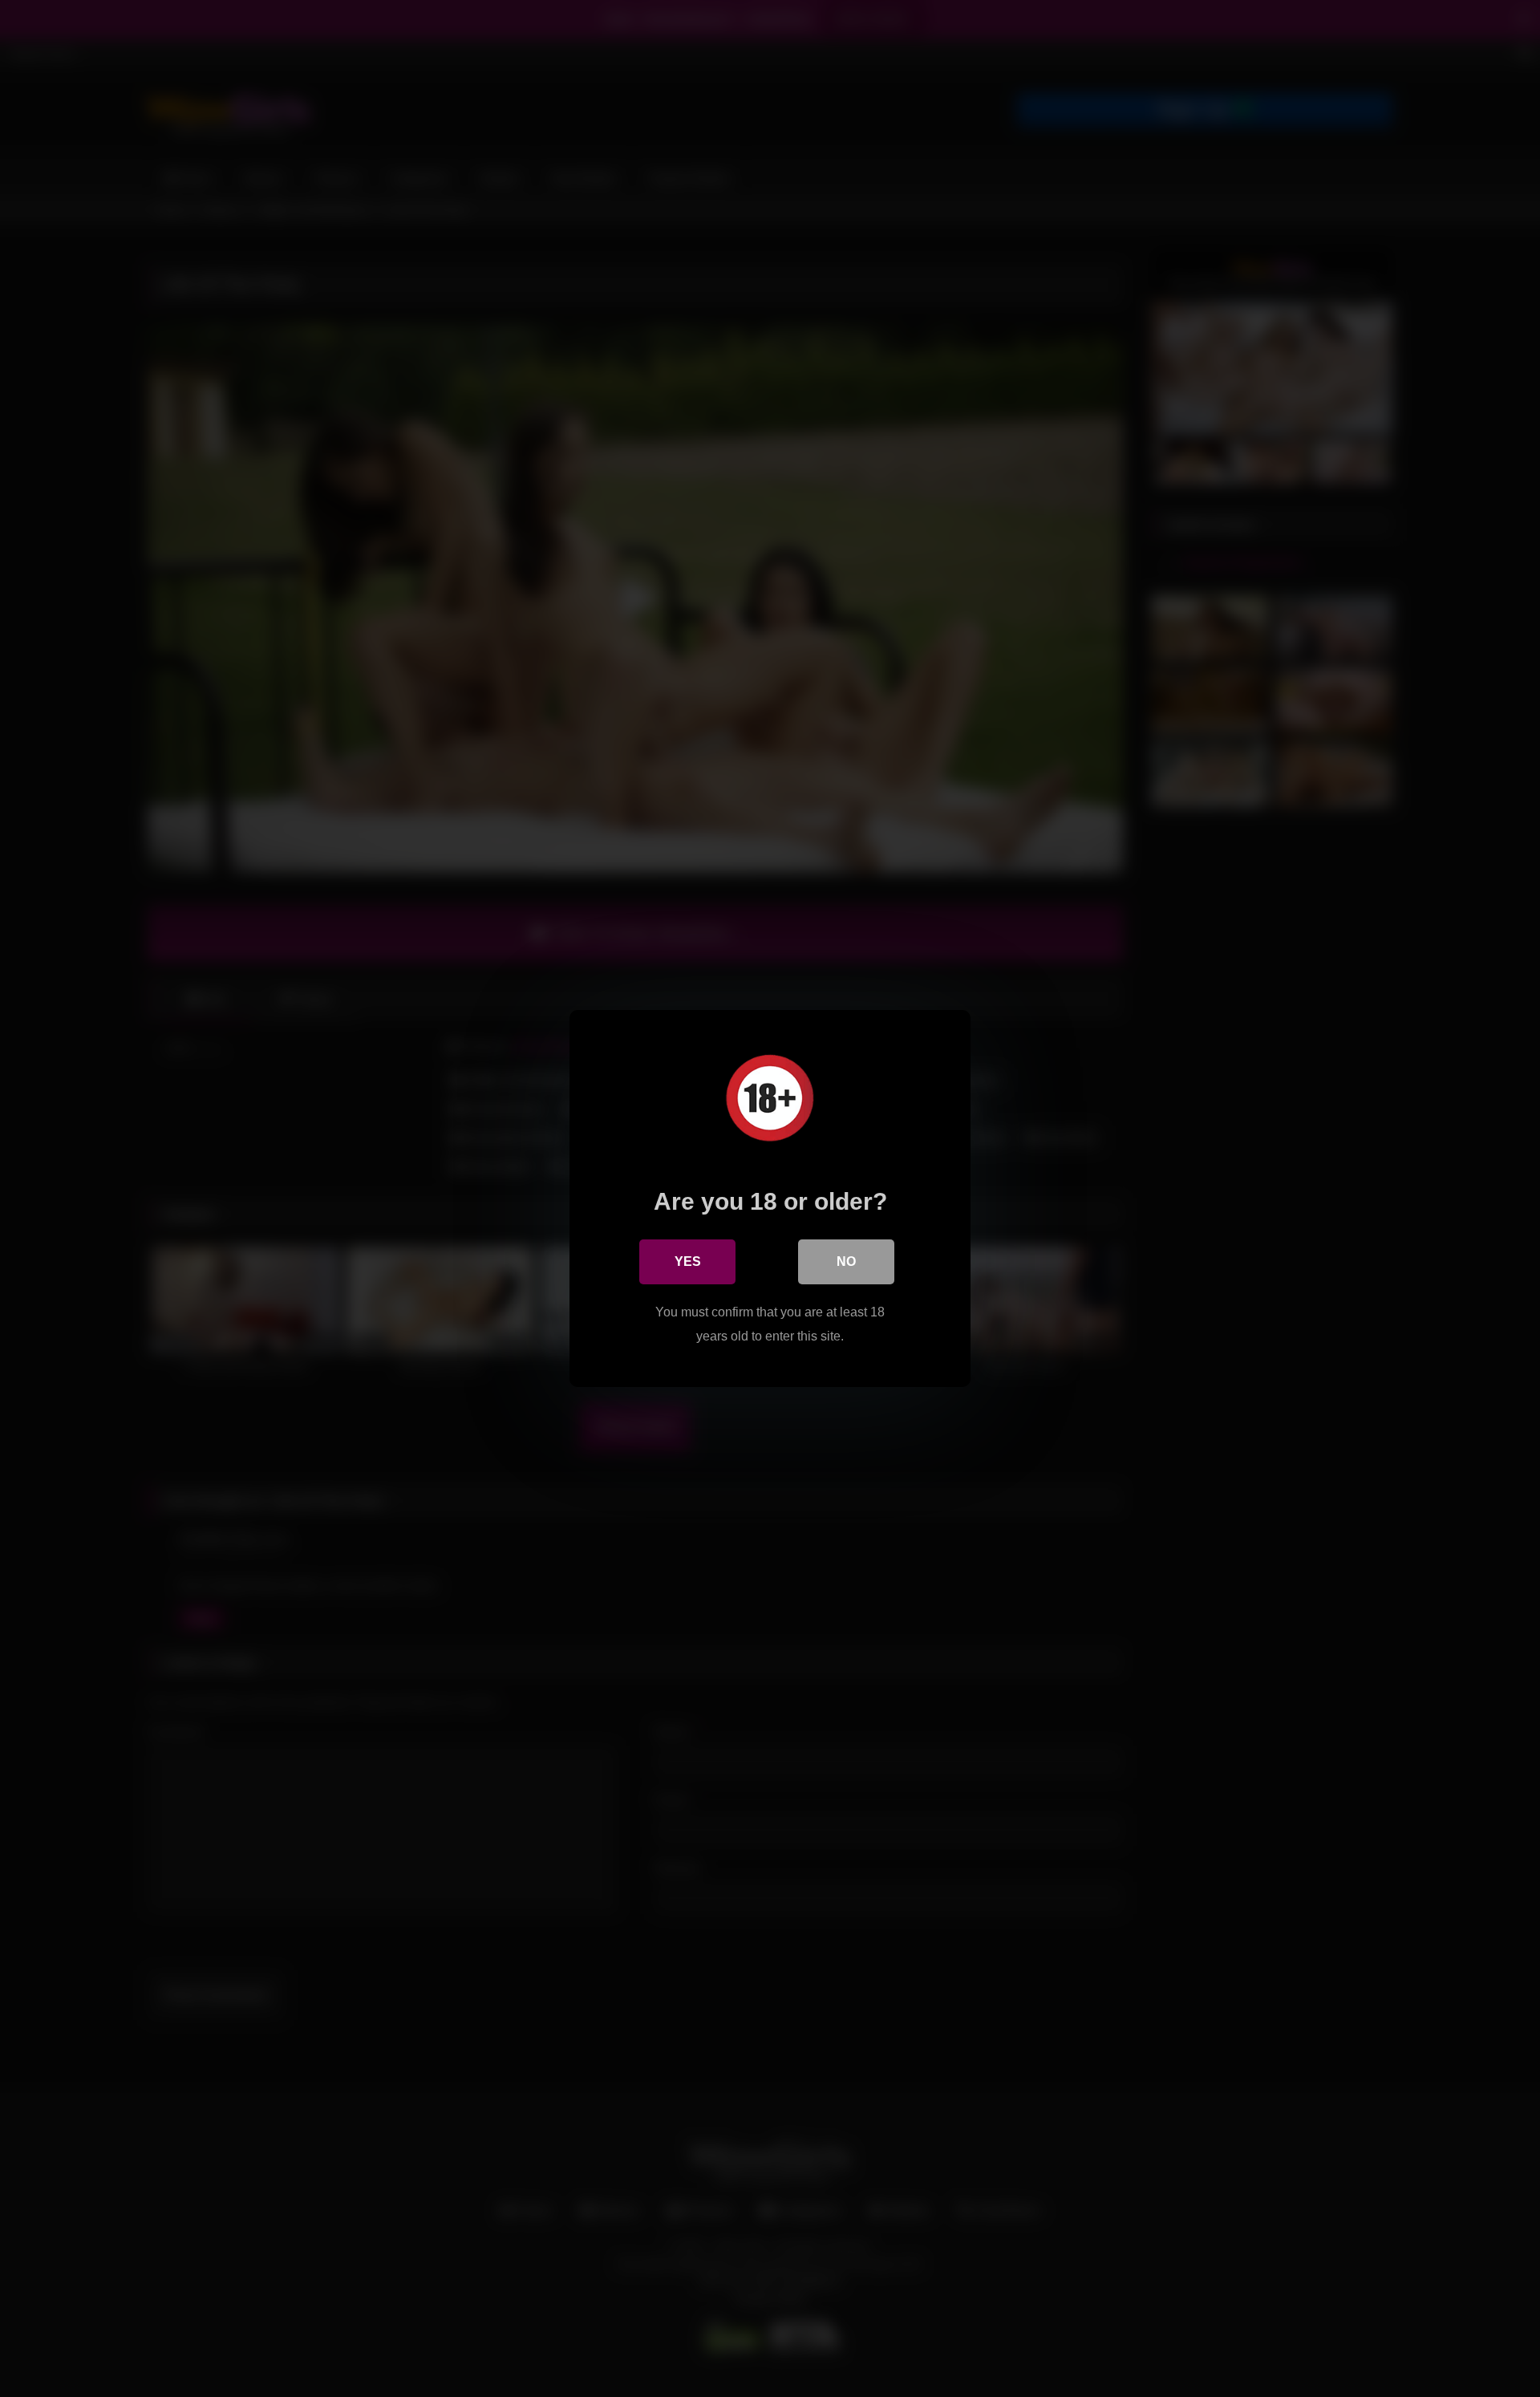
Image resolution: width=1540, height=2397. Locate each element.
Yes (688, 1261)
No (846, 1261)
